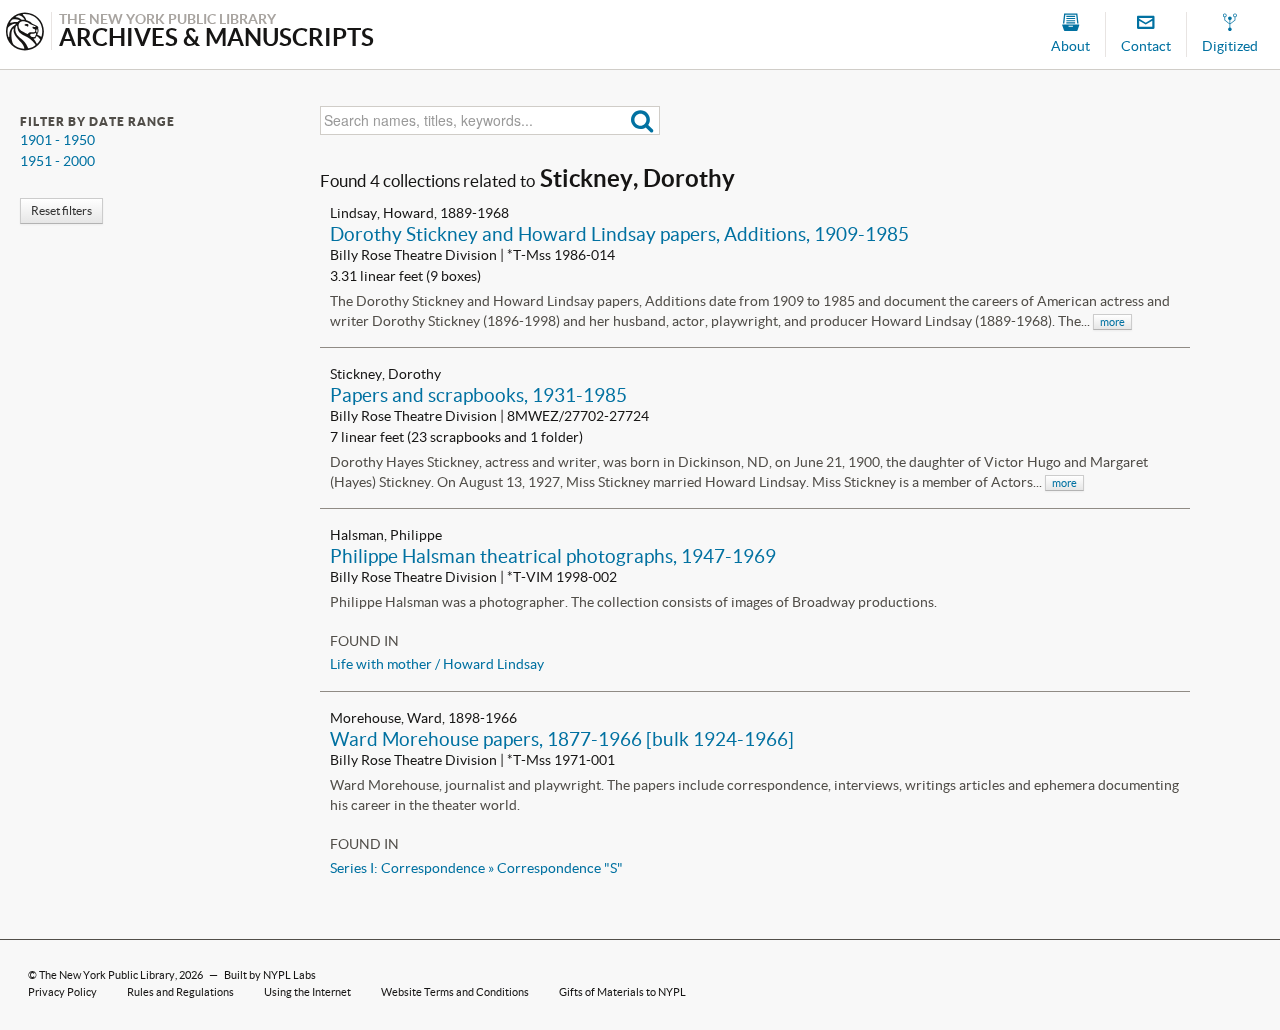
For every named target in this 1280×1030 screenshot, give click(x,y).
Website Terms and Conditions (455, 992)
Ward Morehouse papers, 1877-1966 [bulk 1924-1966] (562, 739)
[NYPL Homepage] (25, 33)
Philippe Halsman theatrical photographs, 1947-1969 (553, 556)
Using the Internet (307, 992)
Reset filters (61, 210)
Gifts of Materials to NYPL (622, 992)
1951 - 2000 (57, 161)
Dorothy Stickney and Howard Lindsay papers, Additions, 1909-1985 (619, 234)
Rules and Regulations (180, 992)
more (1112, 322)
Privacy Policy (62, 992)
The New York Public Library (107, 975)
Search (642, 120)
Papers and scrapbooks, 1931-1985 (478, 395)
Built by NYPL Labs (270, 975)
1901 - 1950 (57, 140)
